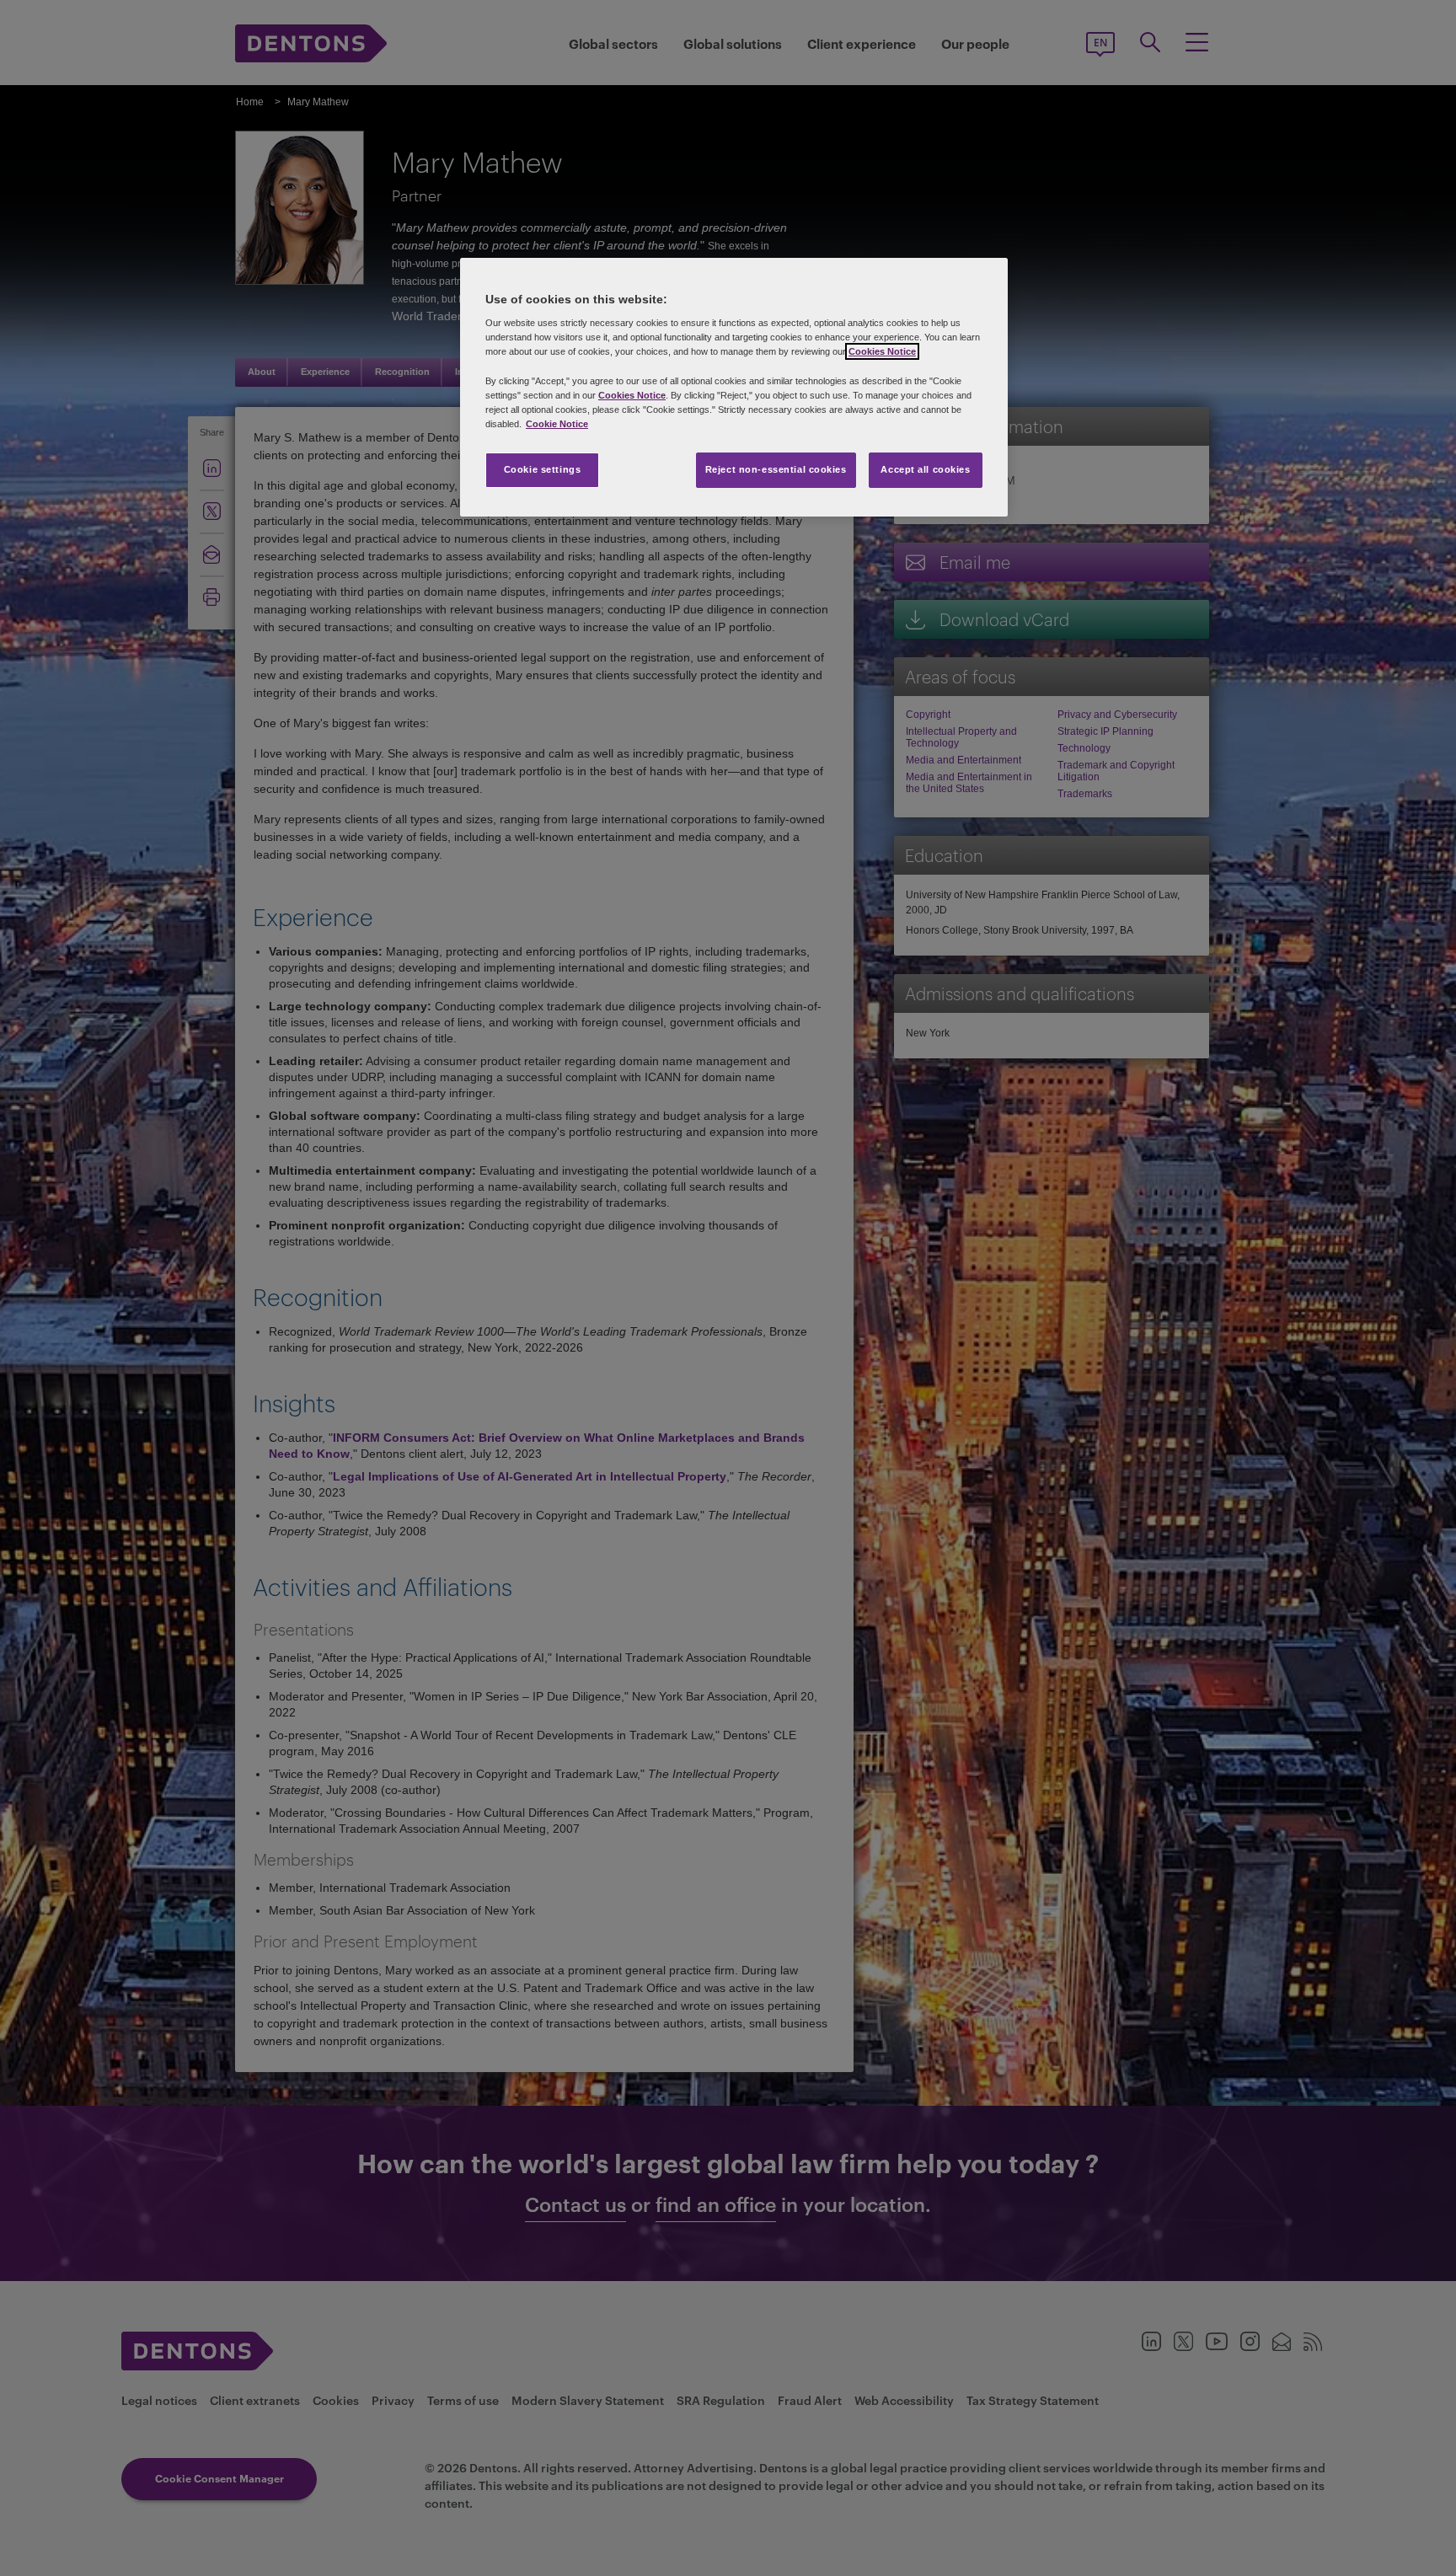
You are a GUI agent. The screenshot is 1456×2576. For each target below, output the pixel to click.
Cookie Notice (557, 424)
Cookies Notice (882, 351)
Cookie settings (543, 469)
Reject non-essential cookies (776, 469)
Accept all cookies (925, 469)
